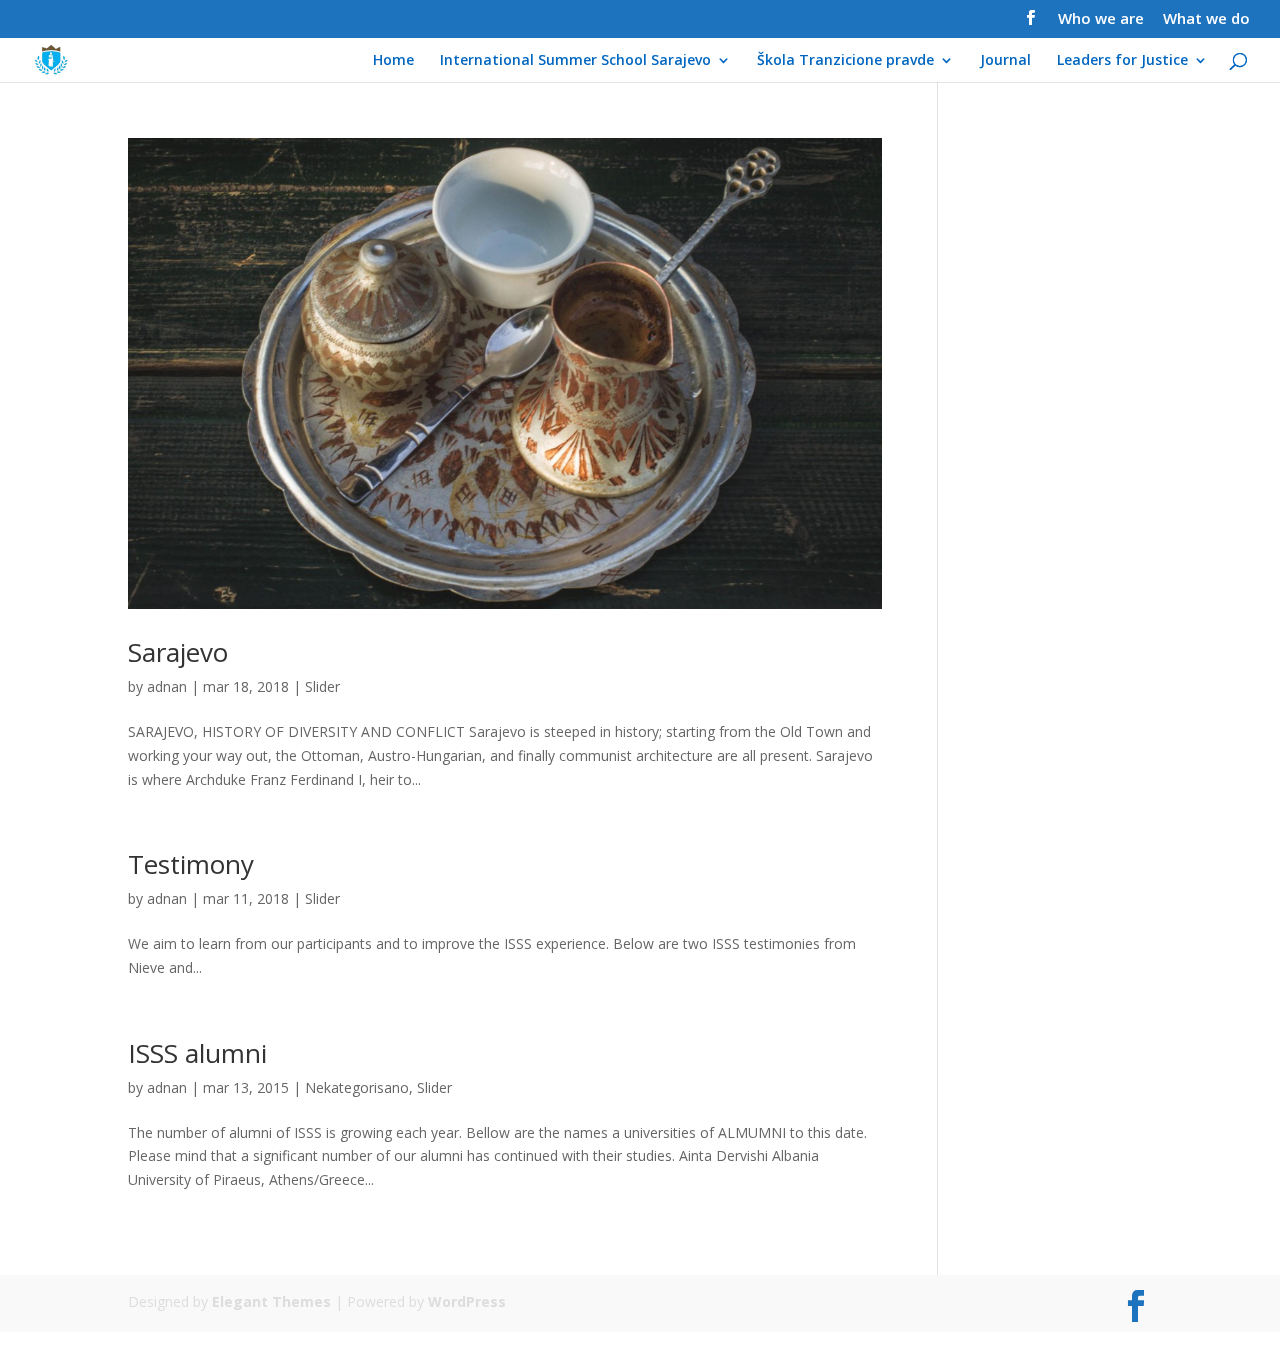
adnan (167, 686)
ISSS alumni (197, 1053)
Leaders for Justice (1122, 61)
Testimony (191, 864)
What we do (1206, 19)
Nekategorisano (357, 1087)
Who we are (1101, 19)
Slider (322, 686)
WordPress (467, 1301)
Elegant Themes (271, 1301)
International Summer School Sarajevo (575, 61)
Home (393, 61)
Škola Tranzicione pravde (845, 61)
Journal (1005, 61)
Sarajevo (178, 652)
